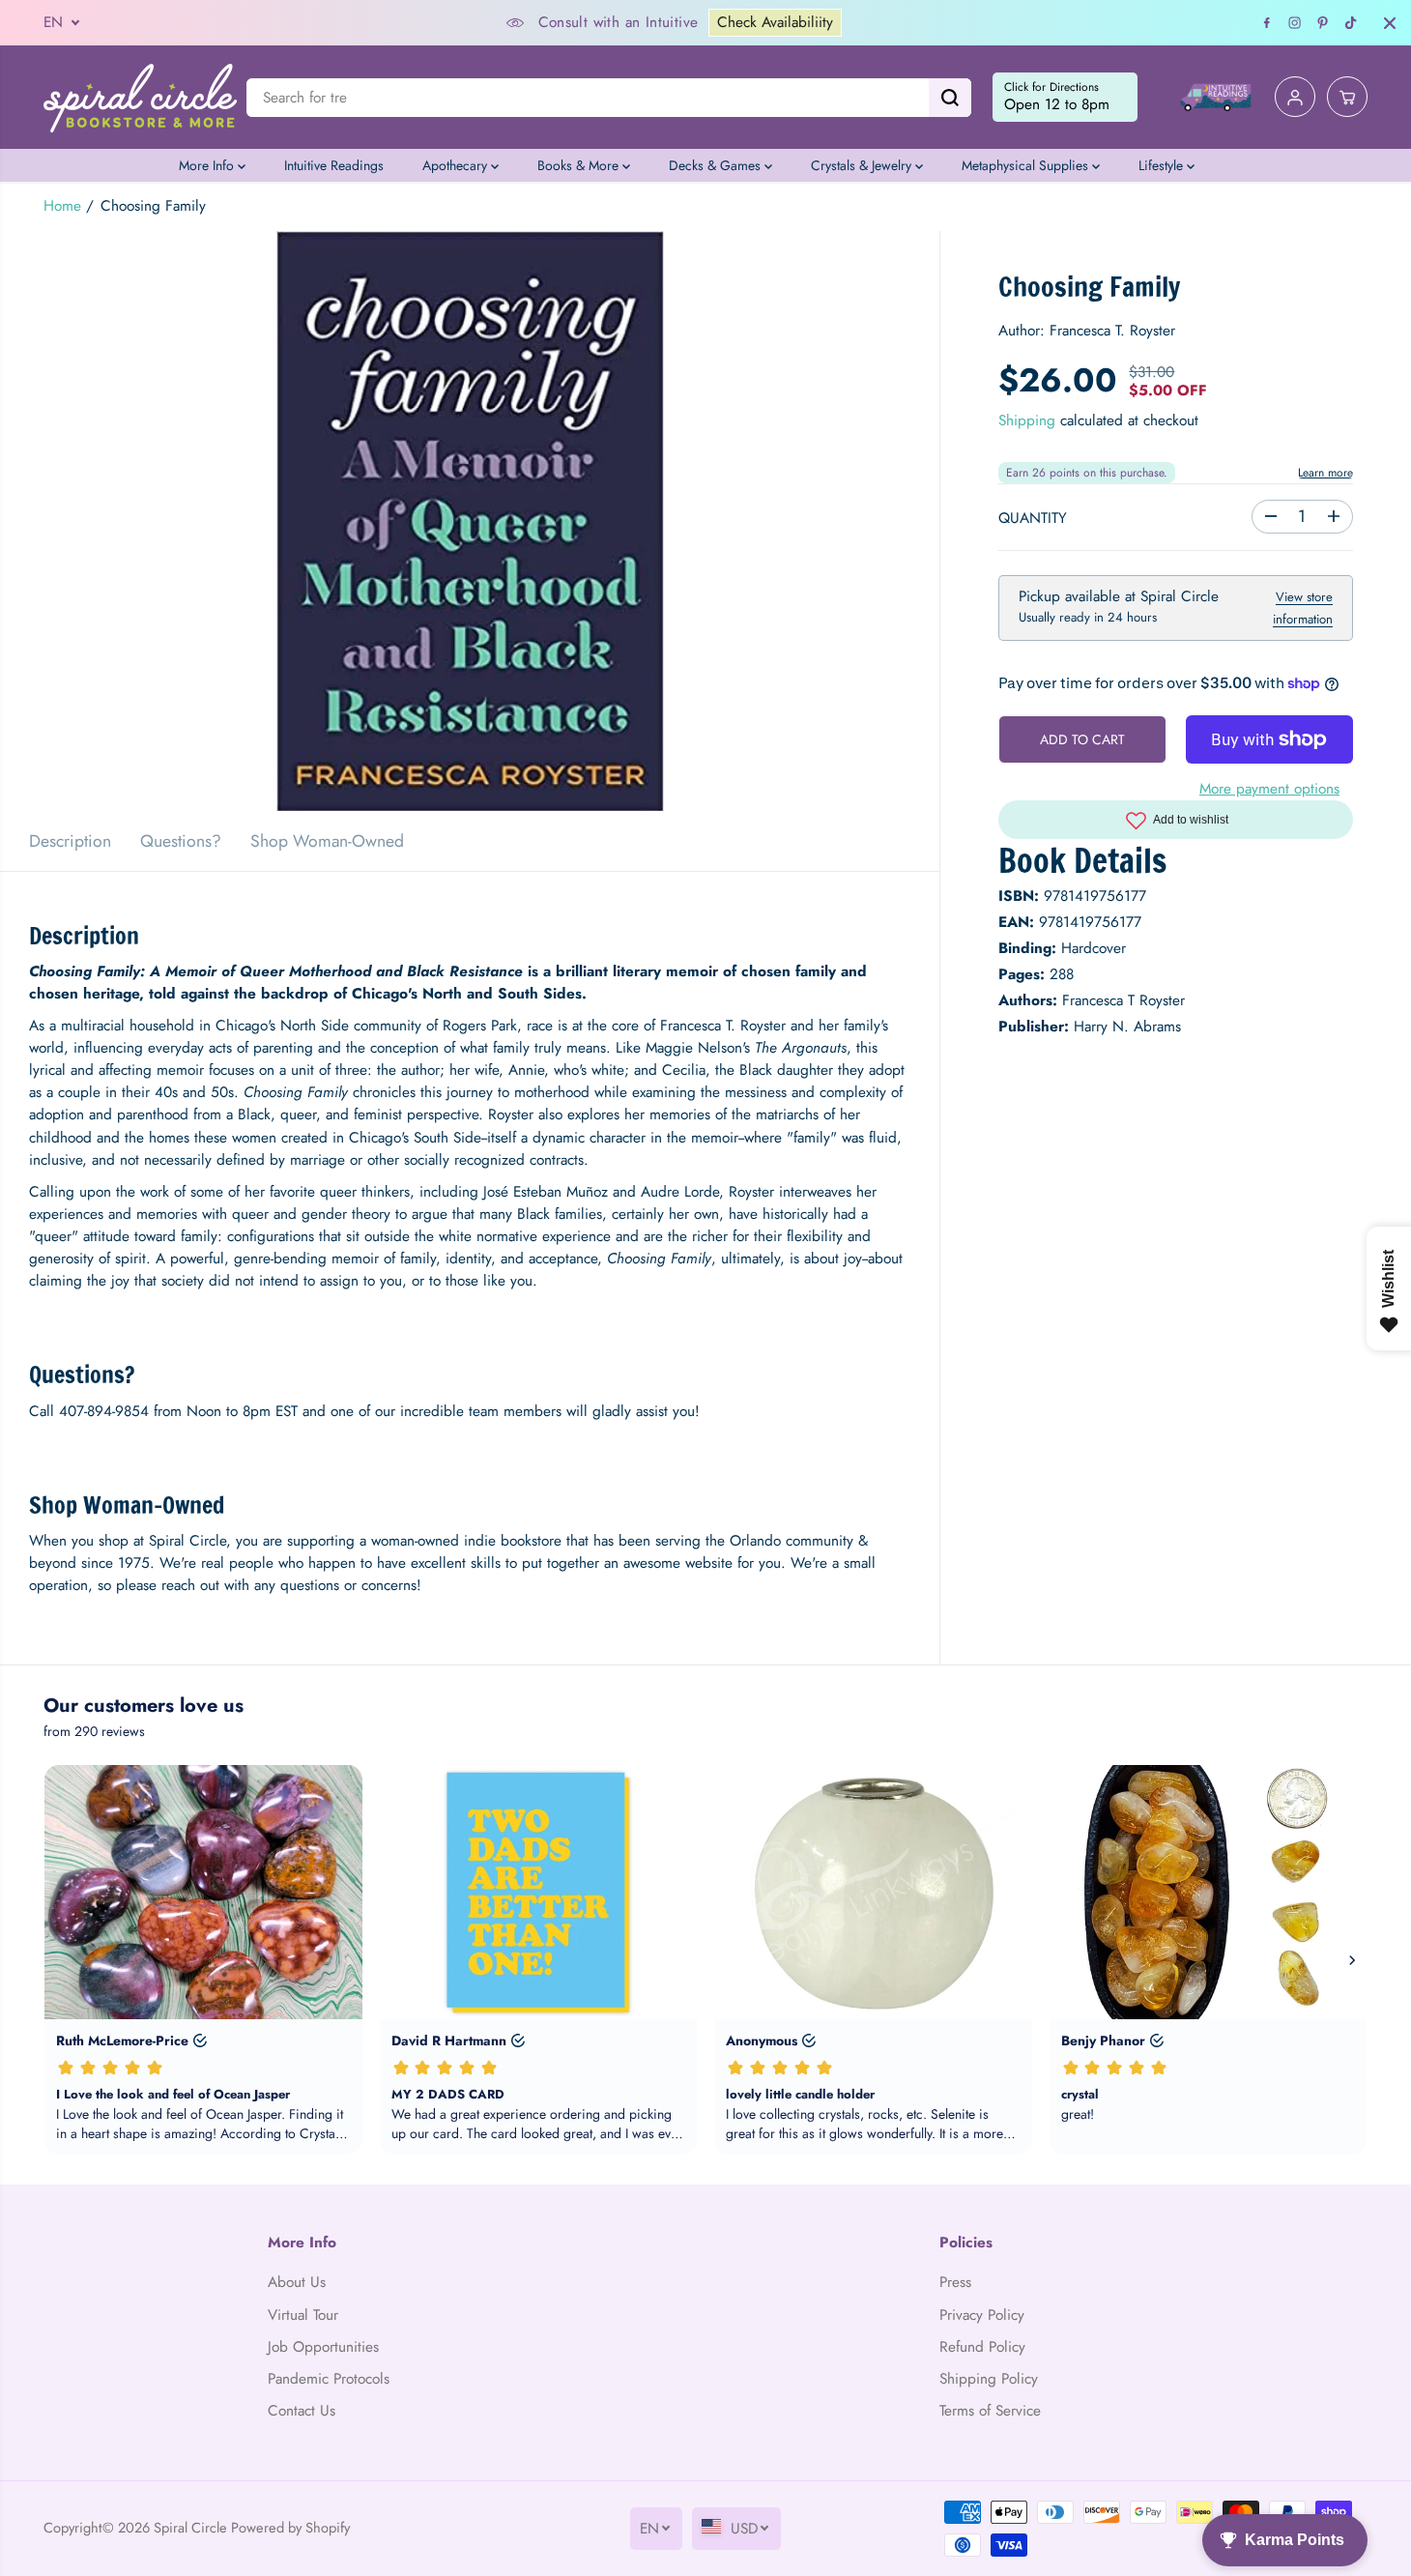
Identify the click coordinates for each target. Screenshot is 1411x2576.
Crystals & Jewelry (863, 165)
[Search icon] (950, 98)
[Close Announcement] (1390, 23)
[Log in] (1295, 98)
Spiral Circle (190, 2527)
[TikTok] (1351, 23)
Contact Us (302, 2411)
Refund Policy (982, 2347)
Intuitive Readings (334, 165)
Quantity (1033, 518)
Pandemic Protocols (329, 2379)
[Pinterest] (1323, 23)
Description (70, 841)
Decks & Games (717, 165)
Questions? (181, 841)
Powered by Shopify (290, 2527)
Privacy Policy (982, 2315)
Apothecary (457, 165)
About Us (297, 2282)
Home (62, 206)
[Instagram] (1295, 23)
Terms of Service (990, 2411)
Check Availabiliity (775, 22)
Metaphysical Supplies (1027, 165)
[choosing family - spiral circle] (470, 521)
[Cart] (1347, 98)
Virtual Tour (303, 2315)
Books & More (580, 165)
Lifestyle (1163, 165)
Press (955, 2282)
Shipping (1027, 421)
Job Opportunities (323, 2347)
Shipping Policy (989, 2379)
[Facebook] (1267, 23)
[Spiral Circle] (140, 97)
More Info (208, 165)
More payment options (1269, 789)
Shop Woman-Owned (327, 841)
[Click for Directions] (1065, 98)
